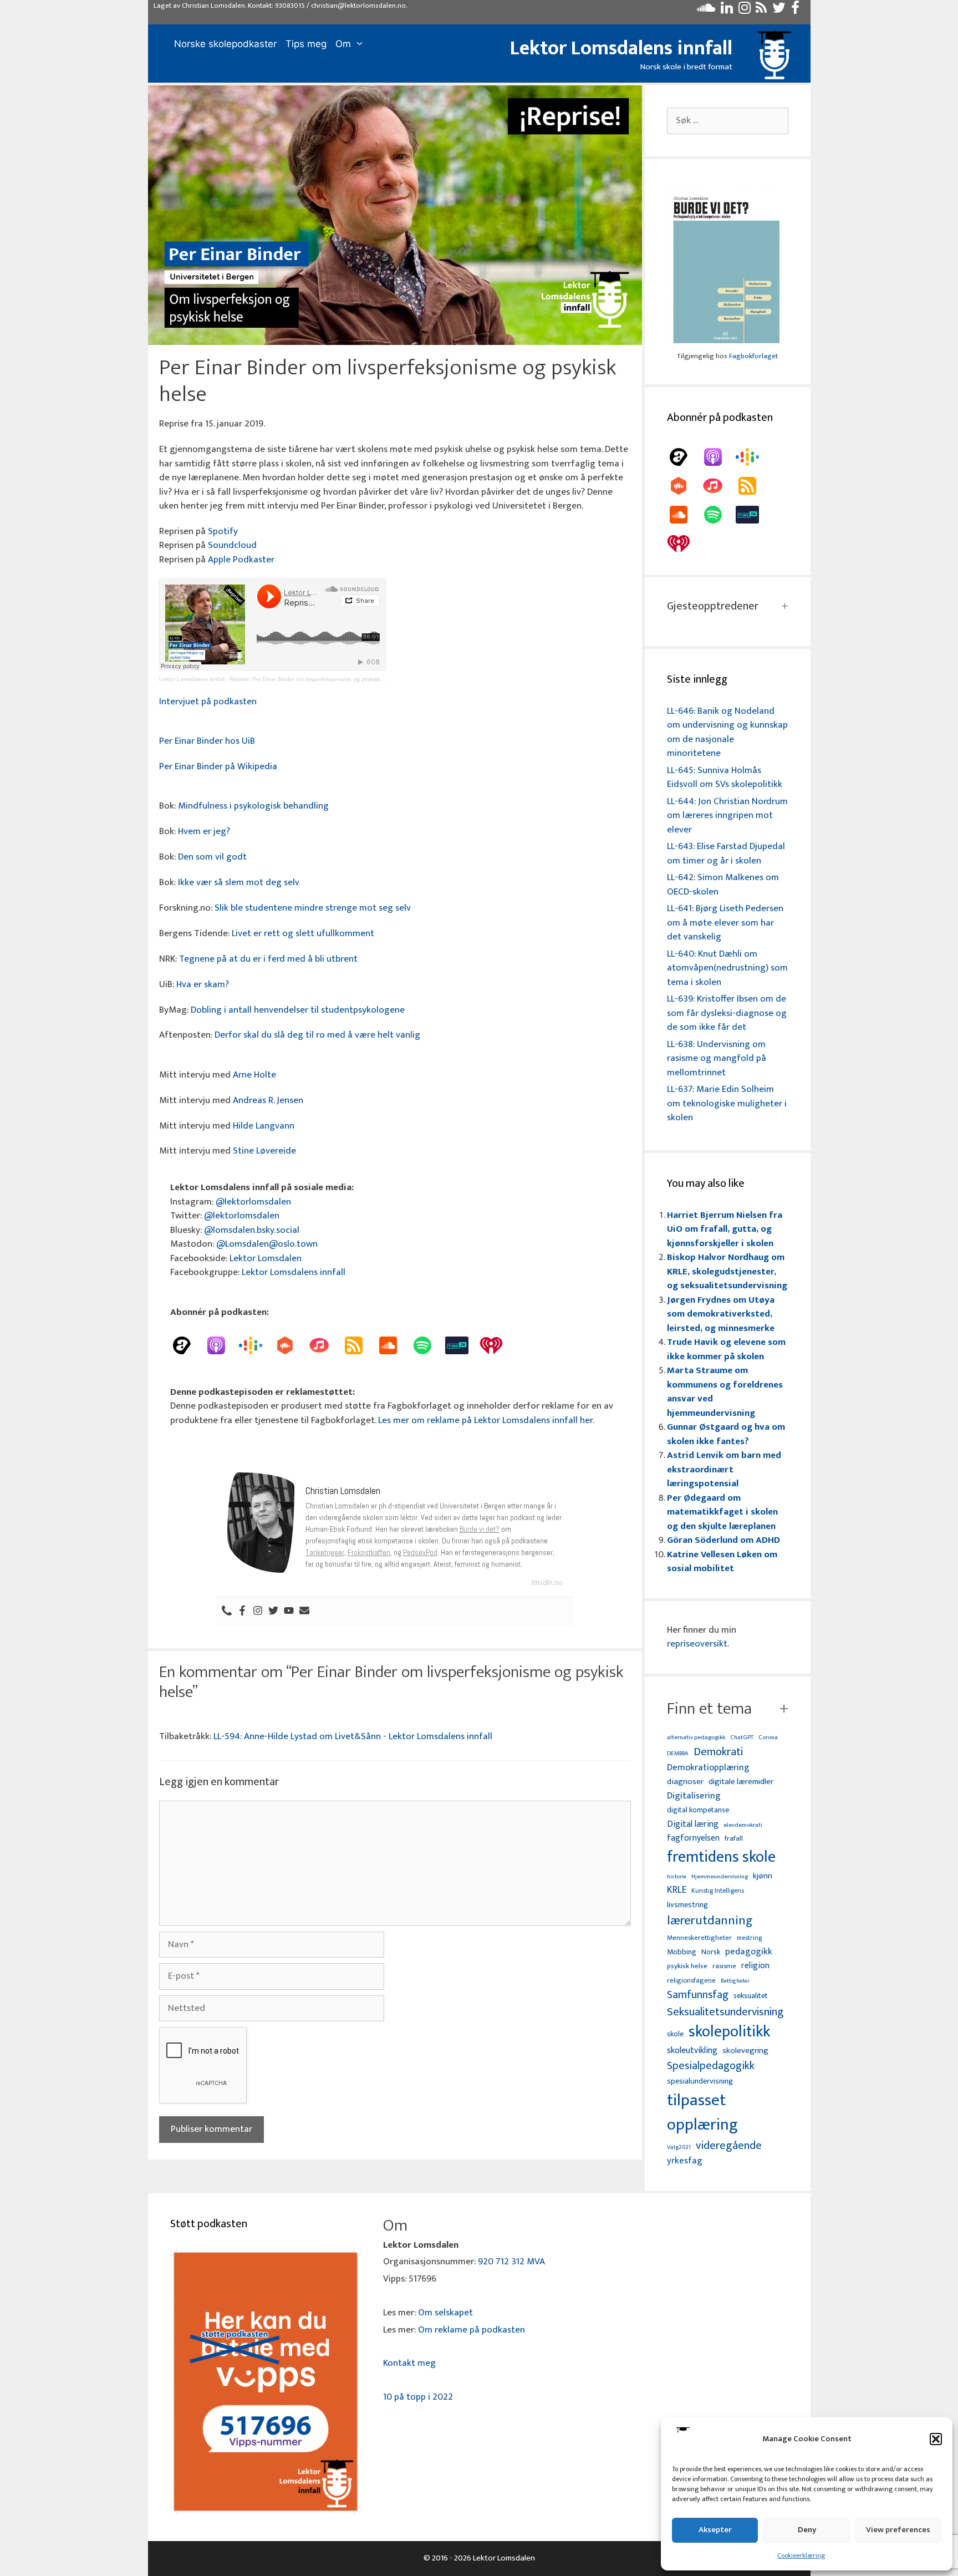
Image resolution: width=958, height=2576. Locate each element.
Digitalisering (694, 1796)
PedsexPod (420, 1552)
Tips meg (306, 44)
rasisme (724, 1966)
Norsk (711, 1952)
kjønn (763, 1876)
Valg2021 (679, 2148)
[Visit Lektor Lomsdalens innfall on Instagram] (745, 11)
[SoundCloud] (394, 1345)
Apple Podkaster (241, 560)
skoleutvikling (692, 2051)
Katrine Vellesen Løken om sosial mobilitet (722, 1562)
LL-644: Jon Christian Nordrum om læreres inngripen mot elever (727, 816)
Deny (807, 2530)
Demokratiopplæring (708, 1768)
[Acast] (187, 1345)
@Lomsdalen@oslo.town (267, 1244)
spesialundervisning (700, 2082)
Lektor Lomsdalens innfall (621, 48)
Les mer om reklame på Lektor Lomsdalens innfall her (485, 1420)
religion (755, 1966)
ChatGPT (742, 1738)
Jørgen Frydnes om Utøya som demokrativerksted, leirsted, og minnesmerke (721, 1314)
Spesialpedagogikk (711, 2066)
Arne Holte (254, 1075)
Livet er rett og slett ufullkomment (303, 933)
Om (343, 44)
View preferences (898, 2530)
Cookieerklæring (801, 2555)
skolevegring (745, 2051)
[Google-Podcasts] (256, 1345)
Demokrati (718, 1752)
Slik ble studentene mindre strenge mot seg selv (313, 908)
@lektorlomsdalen (253, 1202)
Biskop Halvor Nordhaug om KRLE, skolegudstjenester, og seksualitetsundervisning (727, 1271)
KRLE (677, 1890)
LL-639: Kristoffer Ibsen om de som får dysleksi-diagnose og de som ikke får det (727, 1013)
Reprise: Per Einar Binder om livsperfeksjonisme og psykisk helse (312, 679)
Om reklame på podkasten (472, 2330)
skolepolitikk (729, 2032)
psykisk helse (687, 1967)
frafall (734, 1839)
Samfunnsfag (698, 1995)
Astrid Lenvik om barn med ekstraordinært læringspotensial (724, 1469)
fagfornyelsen (693, 1838)
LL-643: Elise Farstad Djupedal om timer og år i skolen (726, 853)
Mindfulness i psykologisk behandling (253, 806)
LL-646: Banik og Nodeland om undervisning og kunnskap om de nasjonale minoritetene (727, 732)
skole (675, 2034)
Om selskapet (445, 2313)
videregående (729, 2146)
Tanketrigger (325, 1552)
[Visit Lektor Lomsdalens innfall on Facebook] (795, 11)
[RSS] (359, 1345)
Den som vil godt (212, 857)
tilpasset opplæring (702, 2113)
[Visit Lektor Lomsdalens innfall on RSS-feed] (761, 11)
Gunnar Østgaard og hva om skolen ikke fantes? (726, 1434)
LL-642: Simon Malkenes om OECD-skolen (723, 885)
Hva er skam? (203, 984)
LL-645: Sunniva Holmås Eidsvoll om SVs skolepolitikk (725, 778)
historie (677, 1877)
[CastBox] (291, 1345)
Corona (768, 1738)
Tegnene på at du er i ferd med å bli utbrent (268, 959)
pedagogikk (749, 1952)
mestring (749, 1938)
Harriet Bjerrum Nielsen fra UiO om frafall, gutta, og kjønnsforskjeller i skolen (725, 1229)
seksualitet (751, 1996)
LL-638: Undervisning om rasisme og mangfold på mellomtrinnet (717, 1058)
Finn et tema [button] (709, 1709)
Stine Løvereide (264, 1151)
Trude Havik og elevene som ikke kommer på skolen (726, 1349)
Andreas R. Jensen (268, 1100)
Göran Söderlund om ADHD (723, 1540)
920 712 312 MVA (511, 2262)
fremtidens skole (721, 1857)
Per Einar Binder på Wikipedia (218, 766)
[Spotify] (428, 1345)
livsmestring (687, 1906)
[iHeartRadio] (497, 1345)
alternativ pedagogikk (696, 1738)
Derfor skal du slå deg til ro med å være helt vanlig (317, 1035)
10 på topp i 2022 (418, 2397)
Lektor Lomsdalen (266, 1258)
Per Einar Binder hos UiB (207, 741)
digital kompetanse (698, 1810)
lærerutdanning (710, 1921)
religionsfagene (691, 1981)
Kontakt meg (409, 2363)
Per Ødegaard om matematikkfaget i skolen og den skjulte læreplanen (722, 1512)
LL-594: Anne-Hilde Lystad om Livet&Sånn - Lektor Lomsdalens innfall (353, 1736)
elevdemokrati (743, 1825)
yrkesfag (685, 2161)
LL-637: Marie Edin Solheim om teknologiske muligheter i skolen (727, 1103)
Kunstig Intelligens (718, 1891)
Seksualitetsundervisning (725, 2012)
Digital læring (693, 1825)
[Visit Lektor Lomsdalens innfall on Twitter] (779, 11)
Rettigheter (735, 1981)
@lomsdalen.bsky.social (252, 1230)
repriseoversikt (697, 1644)
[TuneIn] (462, 1345)
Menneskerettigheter (699, 1938)
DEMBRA (678, 1754)
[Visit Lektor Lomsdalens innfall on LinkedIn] (727, 11)
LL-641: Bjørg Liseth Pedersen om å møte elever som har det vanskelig (725, 923)
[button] (936, 2439)
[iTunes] (325, 1345)
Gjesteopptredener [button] (713, 606)
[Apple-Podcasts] (222, 1345)
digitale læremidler (741, 1782)
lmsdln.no (547, 1582)
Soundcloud (232, 545)
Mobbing (682, 1952)
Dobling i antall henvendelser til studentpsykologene (298, 1010)
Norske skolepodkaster (225, 44)
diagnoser (685, 1782)
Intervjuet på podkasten (208, 702)
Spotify (223, 531)
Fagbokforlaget (753, 356)
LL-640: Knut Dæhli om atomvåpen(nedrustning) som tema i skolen (727, 968)
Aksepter (715, 2530)
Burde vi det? (480, 1529)
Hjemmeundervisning (720, 1877)
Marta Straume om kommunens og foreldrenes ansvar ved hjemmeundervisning (725, 1392)
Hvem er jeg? (204, 831)
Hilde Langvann (264, 1126)
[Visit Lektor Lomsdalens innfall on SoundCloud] (706, 11)
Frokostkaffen (369, 1552)
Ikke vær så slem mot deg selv (239, 882)
